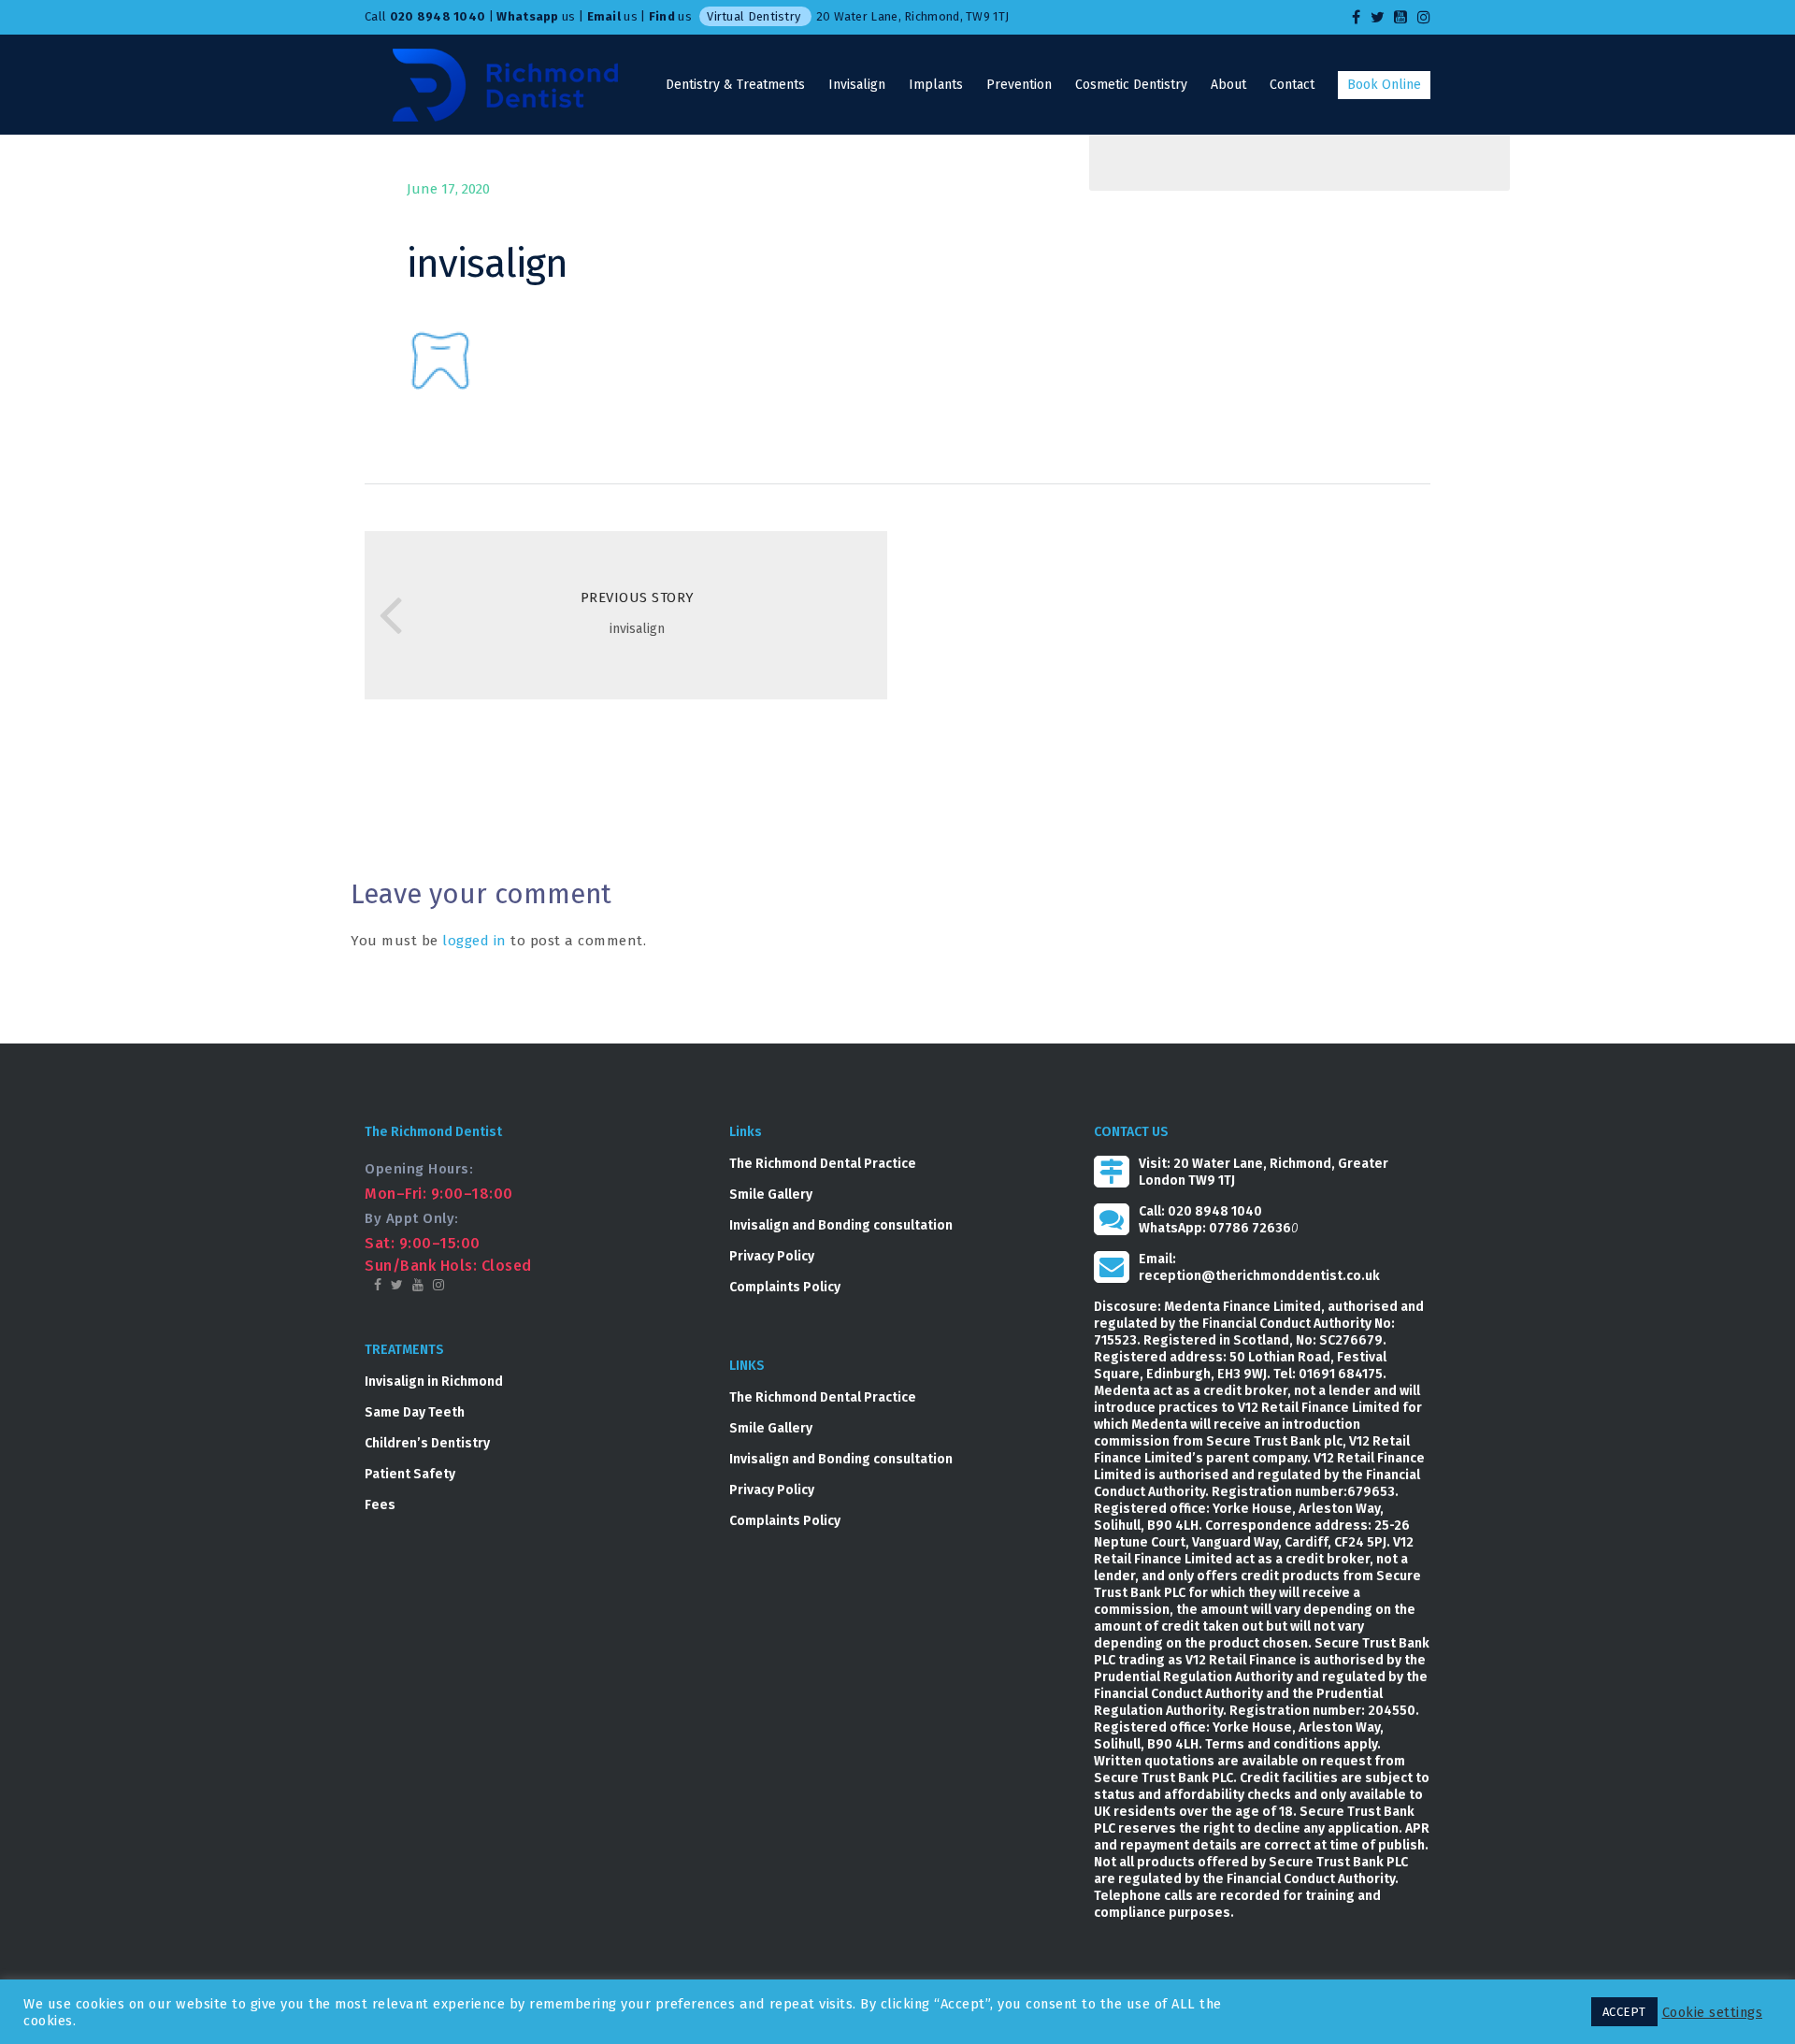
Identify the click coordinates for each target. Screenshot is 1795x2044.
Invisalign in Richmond (434, 1382)
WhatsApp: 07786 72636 (1215, 1228)
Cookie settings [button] (1713, 2012)
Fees (380, 1505)
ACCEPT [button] (1624, 2012)
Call (425, 16)
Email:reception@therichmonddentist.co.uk (1259, 1267)
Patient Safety (410, 1474)
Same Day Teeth (415, 1412)
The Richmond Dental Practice (823, 1164)
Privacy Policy (772, 1256)
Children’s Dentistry (427, 1443)
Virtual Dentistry (754, 16)
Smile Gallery (771, 1195)
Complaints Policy (785, 1287)
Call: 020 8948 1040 (1200, 1211)
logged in (474, 941)
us (536, 16)
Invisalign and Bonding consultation (841, 1225)
